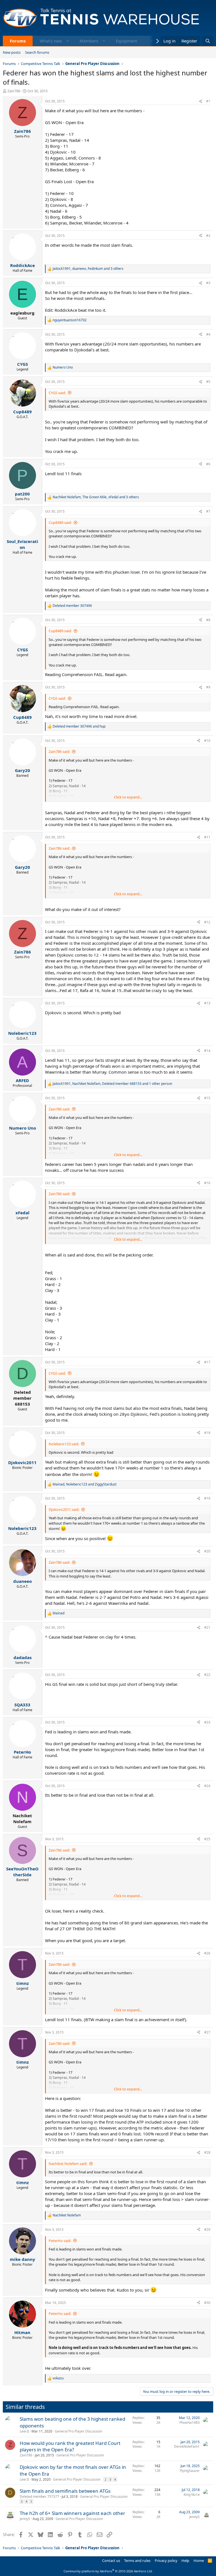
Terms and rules (137, 2561)
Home (199, 2561)
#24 (207, 1786)
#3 (208, 283)
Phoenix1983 (190, 2423)
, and (85, 1484)
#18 (207, 1433)
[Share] (201, 101)
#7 (208, 511)
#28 (207, 2152)
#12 (207, 922)
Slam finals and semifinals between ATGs (65, 2491)
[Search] (208, 41)
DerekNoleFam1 (187, 2446)
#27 (207, 2032)
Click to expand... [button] (128, 797)
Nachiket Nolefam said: (68, 2164)
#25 (207, 1839)
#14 (207, 1051)
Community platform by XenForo (108, 2571)
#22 (207, 1675)
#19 (207, 1498)
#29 (207, 2230)
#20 (207, 1551)
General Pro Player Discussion (78, 2431)
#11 (207, 837)
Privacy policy (166, 2561)
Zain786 (14, 91)
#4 (208, 334)
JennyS (25, 2519)
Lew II (24, 2431)
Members (89, 41)
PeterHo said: (60, 2241)
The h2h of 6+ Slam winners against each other (72, 2513)
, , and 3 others (88, 269)
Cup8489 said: (60, 522)
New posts (12, 52)
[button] (68, 41)
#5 (208, 382)
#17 (207, 1362)
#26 (207, 1953)
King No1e (192, 2495)
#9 (208, 687)
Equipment (126, 41)
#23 (207, 1722)
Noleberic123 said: (64, 1444)
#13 (207, 1003)
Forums (18, 41)
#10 (207, 741)
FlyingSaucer (190, 2471)
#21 (207, 1627)
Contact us (111, 2561)
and (79, 726)
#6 (208, 464)
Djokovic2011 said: (64, 1509)
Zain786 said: (59, 751)
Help (185, 2561)
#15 (207, 1098)
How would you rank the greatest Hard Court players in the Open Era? (70, 2446)
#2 (208, 236)
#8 (208, 620)
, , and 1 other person (112, 1084)
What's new (51, 41)
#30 (207, 2303)
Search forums (37, 52)
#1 (208, 101)
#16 (207, 1183)
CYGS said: (57, 393)
